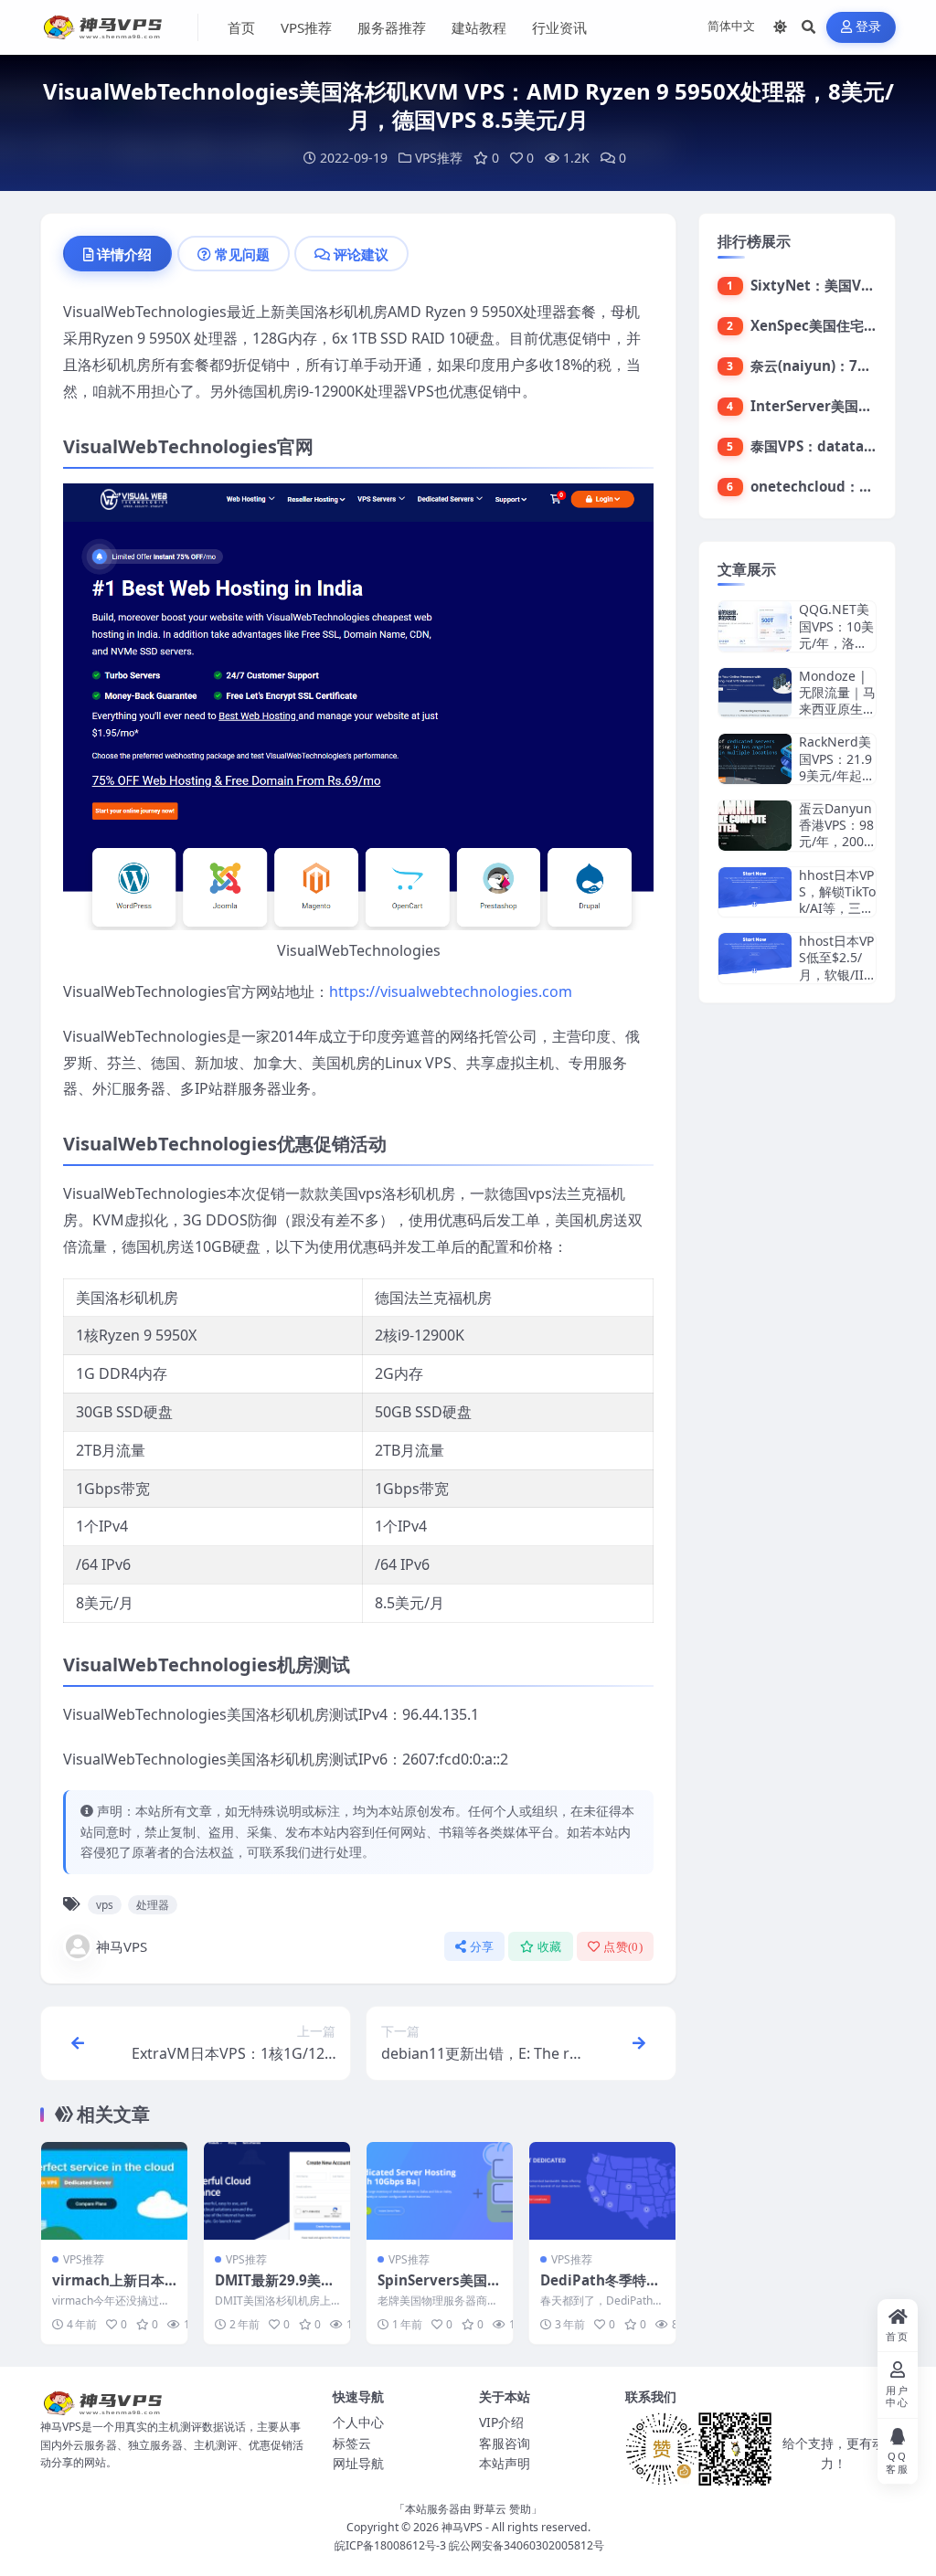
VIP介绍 (501, 2422)
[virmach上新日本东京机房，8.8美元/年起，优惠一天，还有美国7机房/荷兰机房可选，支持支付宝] (114, 2191)
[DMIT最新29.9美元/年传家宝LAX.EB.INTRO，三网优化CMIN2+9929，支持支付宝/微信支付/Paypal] (277, 2191)
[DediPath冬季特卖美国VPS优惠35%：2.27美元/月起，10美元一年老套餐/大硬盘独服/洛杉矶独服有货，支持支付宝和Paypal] (602, 2191)
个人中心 (358, 2422)
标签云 (352, 2443)
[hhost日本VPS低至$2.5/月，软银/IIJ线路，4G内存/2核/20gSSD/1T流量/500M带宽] (755, 958)
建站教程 (479, 27)
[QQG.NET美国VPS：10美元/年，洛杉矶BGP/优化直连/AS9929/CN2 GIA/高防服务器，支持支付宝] (755, 626)
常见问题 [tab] (242, 254)
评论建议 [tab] (361, 254)
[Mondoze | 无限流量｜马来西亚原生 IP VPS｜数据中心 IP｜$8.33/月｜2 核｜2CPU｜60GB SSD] (755, 693)
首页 (241, 27)
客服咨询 (505, 2443)
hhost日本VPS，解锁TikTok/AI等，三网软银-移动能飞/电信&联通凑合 (837, 917)
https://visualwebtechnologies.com (451, 991)
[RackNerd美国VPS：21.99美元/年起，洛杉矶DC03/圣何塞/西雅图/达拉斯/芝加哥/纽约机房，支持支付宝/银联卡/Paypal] (755, 759)
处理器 (153, 1905)
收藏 (550, 1947)
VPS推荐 (306, 27)
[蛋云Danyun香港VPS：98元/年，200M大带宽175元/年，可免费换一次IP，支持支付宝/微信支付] (755, 826)
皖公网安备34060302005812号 (526, 2545)
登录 (869, 27)
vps (105, 1905)
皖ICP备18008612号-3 (390, 2545)
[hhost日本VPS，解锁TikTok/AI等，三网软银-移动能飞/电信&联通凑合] (755, 892)
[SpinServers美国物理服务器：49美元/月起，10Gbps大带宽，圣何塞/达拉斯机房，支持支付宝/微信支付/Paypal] (440, 2191)
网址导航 (358, 2463)
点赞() (623, 1947)
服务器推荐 (392, 27)
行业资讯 (559, 27)
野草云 (490, 2509)
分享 (482, 1947)
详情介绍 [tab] (124, 254)
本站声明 (505, 2463)
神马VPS (122, 1946)
